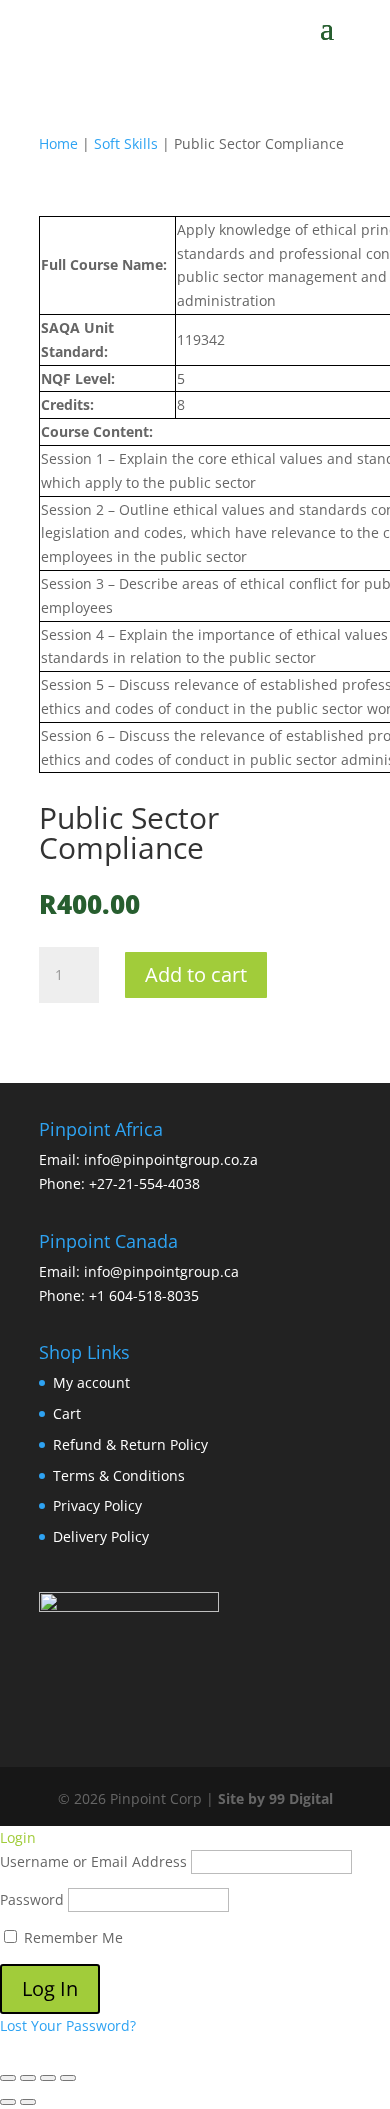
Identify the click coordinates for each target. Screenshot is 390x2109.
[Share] (48, 2078)
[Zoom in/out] (8, 2078)
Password (32, 1899)
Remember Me (71, 1937)
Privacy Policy (97, 1505)
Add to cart (196, 974)
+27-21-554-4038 (144, 1183)
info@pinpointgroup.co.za (171, 1159)
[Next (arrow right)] (28, 2102)
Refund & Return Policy (130, 1444)
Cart (67, 1413)
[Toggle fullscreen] (28, 2078)
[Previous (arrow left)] (8, 2102)
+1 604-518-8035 (144, 1295)
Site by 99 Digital (275, 1798)
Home (58, 143)
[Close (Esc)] (68, 2078)
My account (91, 1382)
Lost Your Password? (68, 2025)
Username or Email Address (93, 1861)
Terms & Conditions (119, 1475)
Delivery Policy (101, 1536)
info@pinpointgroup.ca (161, 1271)
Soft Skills (126, 143)
